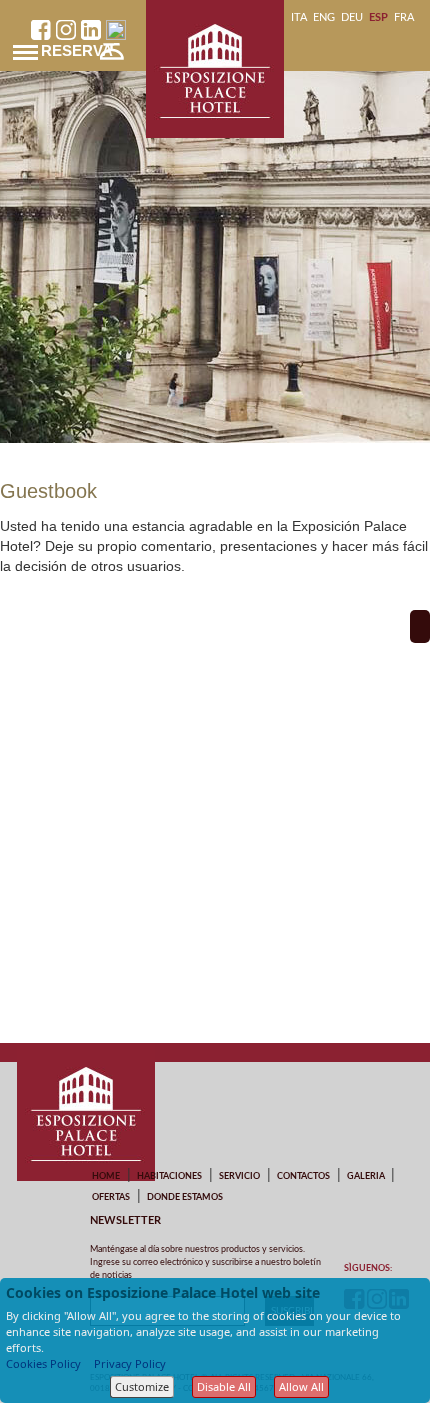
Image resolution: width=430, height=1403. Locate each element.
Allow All (301, 1386)
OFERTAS (111, 1197)
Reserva (77, 50)
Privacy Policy (130, 1363)
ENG (324, 17)
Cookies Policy (43, 1363)
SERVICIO (239, 1176)
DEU (352, 17)
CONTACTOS (303, 1176)
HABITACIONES (169, 1176)
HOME (106, 1176)
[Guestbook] (420, 626)
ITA (299, 17)
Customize (142, 1386)
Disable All (224, 1386)
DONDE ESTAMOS (185, 1197)
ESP (378, 17)
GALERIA (366, 1176)
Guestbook (48, 491)
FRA (404, 17)
